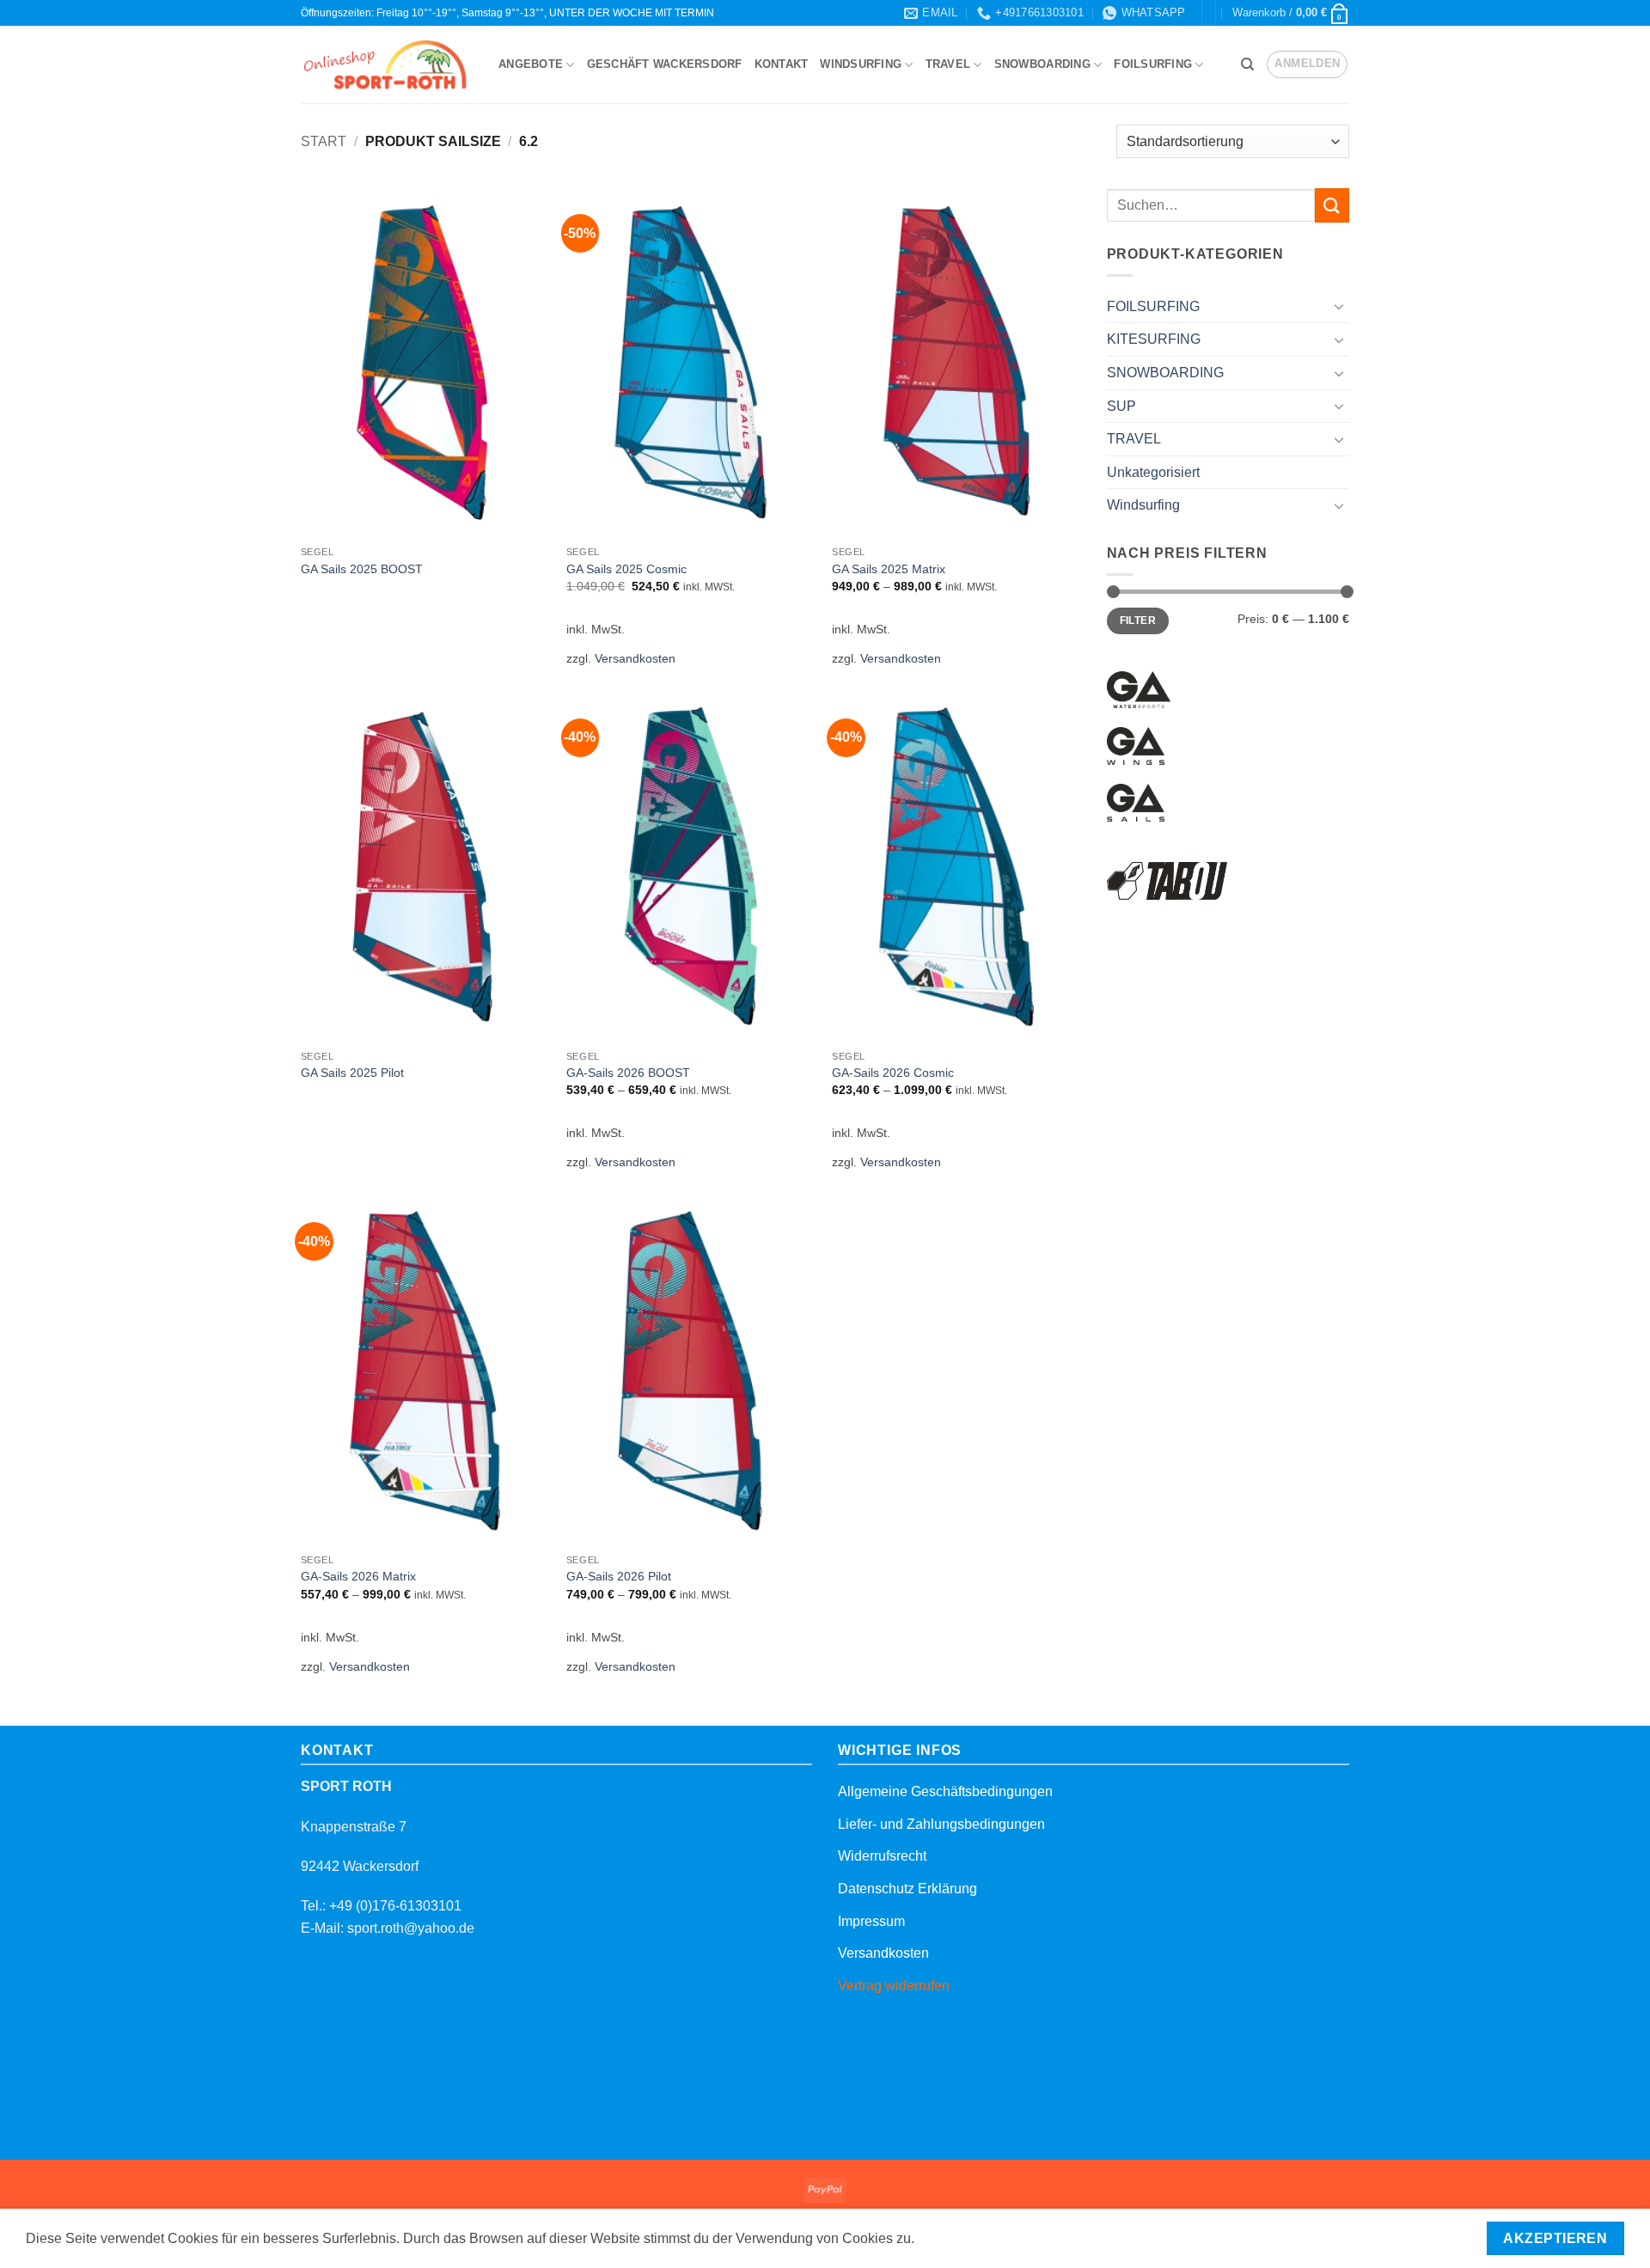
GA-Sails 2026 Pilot (619, 1576)
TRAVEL (948, 64)
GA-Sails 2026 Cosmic (893, 1073)
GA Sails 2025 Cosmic (626, 569)
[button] (1291, 13)
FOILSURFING (1153, 64)
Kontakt (782, 64)
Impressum (871, 1921)
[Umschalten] (1339, 306)
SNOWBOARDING (1042, 64)
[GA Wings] (1136, 746)
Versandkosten (635, 658)
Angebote (531, 64)
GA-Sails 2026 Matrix (358, 1576)
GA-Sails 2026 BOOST (628, 1073)
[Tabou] (1167, 881)
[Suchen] (1247, 64)
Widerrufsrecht (882, 1856)
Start (324, 141)
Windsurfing (861, 64)
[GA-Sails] (1136, 803)
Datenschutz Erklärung (907, 1889)
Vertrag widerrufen (894, 1986)
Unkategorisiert (1153, 472)
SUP (1121, 406)
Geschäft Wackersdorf (665, 64)
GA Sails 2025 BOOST (362, 569)
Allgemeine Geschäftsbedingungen (945, 1791)
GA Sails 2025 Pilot (352, 1073)
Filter (1138, 620)
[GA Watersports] (1139, 690)
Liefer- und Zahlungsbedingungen (941, 1824)
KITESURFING (1154, 339)
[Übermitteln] (1332, 205)
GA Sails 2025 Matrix (889, 569)
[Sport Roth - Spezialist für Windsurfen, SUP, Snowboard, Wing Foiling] (387, 65)
